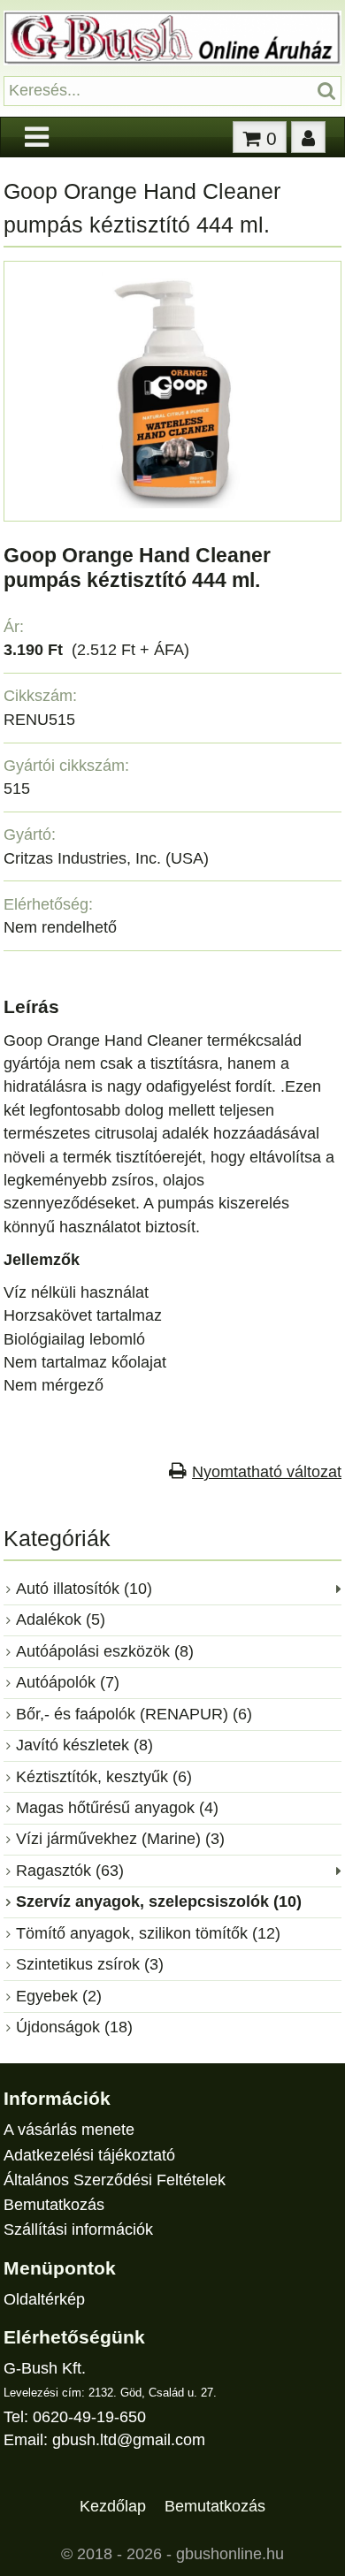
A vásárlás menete (69, 2130)
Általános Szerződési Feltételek (115, 2180)
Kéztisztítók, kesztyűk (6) (104, 1777)
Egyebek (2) (59, 1996)
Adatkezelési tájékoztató (89, 2155)
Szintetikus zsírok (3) (90, 1964)
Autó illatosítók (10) (84, 1589)
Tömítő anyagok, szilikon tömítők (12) (148, 1933)
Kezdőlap (113, 2505)
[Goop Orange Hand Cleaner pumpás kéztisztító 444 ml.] (172, 503)
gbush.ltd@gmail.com (129, 2440)
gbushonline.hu (230, 2554)
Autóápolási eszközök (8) (105, 1651)
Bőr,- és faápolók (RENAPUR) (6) (134, 1714)
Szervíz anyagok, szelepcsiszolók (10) (159, 1902)
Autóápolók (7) (68, 1682)
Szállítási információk (78, 2229)
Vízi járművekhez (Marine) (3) (120, 1839)
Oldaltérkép (44, 2299)
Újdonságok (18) (74, 2027)
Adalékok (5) (61, 1620)
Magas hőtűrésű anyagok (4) (117, 1808)
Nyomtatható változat (267, 1472)
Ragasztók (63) (70, 1871)
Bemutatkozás (54, 2205)
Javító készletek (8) (84, 1745)
